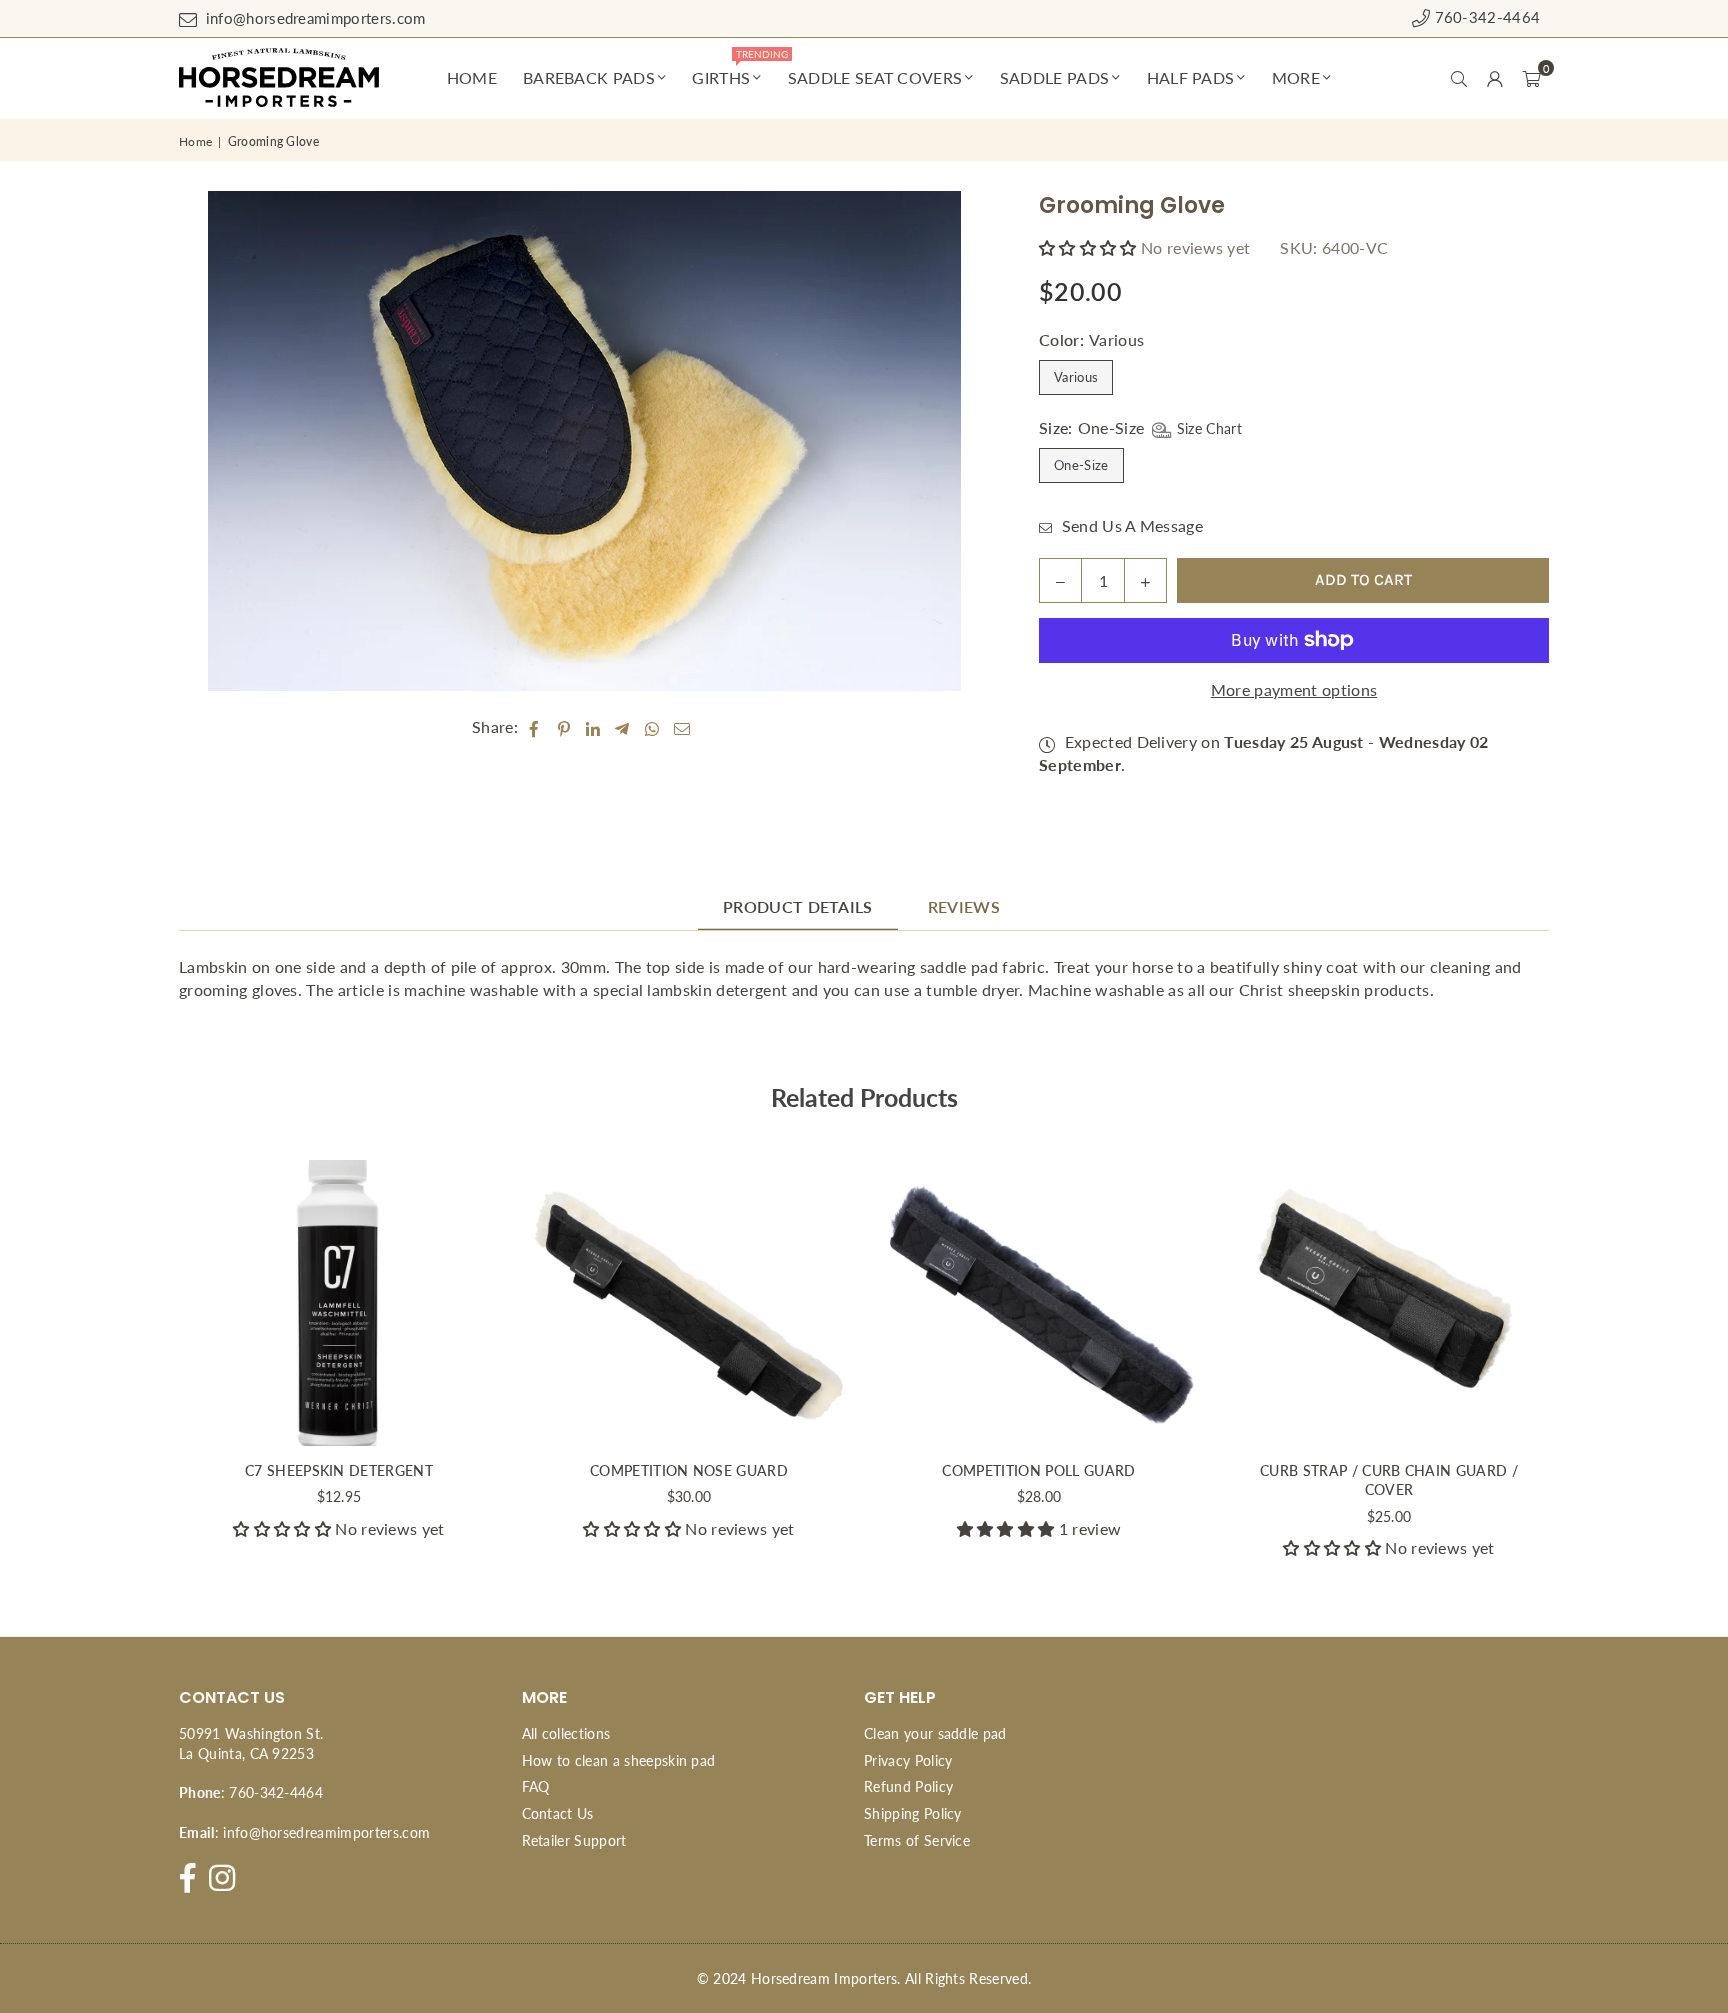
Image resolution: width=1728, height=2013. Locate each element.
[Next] (1576, 1367)
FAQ (536, 1786)
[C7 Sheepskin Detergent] (339, 1303)
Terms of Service (917, 1840)
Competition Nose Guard (689, 1470)
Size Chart (1207, 428)
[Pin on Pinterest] (564, 727)
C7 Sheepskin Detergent (339, 1470)
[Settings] (1495, 78)
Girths (730, 70)
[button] (1531, 78)
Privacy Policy (908, 1760)
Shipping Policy (913, 1813)
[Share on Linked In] (593, 727)
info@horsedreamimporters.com (313, 18)
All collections (566, 1733)
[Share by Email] (682, 727)
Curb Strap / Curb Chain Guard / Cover (1389, 1480)
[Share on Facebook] (534, 727)
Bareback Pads (589, 77)
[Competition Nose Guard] (689, 1303)
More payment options (1294, 689)
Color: (1091, 339)
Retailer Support (574, 1840)
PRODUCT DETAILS (798, 906)
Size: (1140, 427)
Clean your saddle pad (935, 1733)
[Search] (1459, 78)
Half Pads (1191, 77)
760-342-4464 (1485, 17)
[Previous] (151, 1367)
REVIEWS (964, 906)
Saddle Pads (1055, 77)
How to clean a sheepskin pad (619, 1760)
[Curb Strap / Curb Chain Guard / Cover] (1389, 1303)
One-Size (1081, 465)
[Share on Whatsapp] (652, 727)
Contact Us (558, 1813)
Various (1076, 377)
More (1296, 77)
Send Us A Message (1130, 525)
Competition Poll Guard (1038, 1470)
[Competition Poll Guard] (1039, 1303)
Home (472, 77)
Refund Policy (908, 1786)
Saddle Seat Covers (875, 77)
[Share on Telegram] (622, 727)
